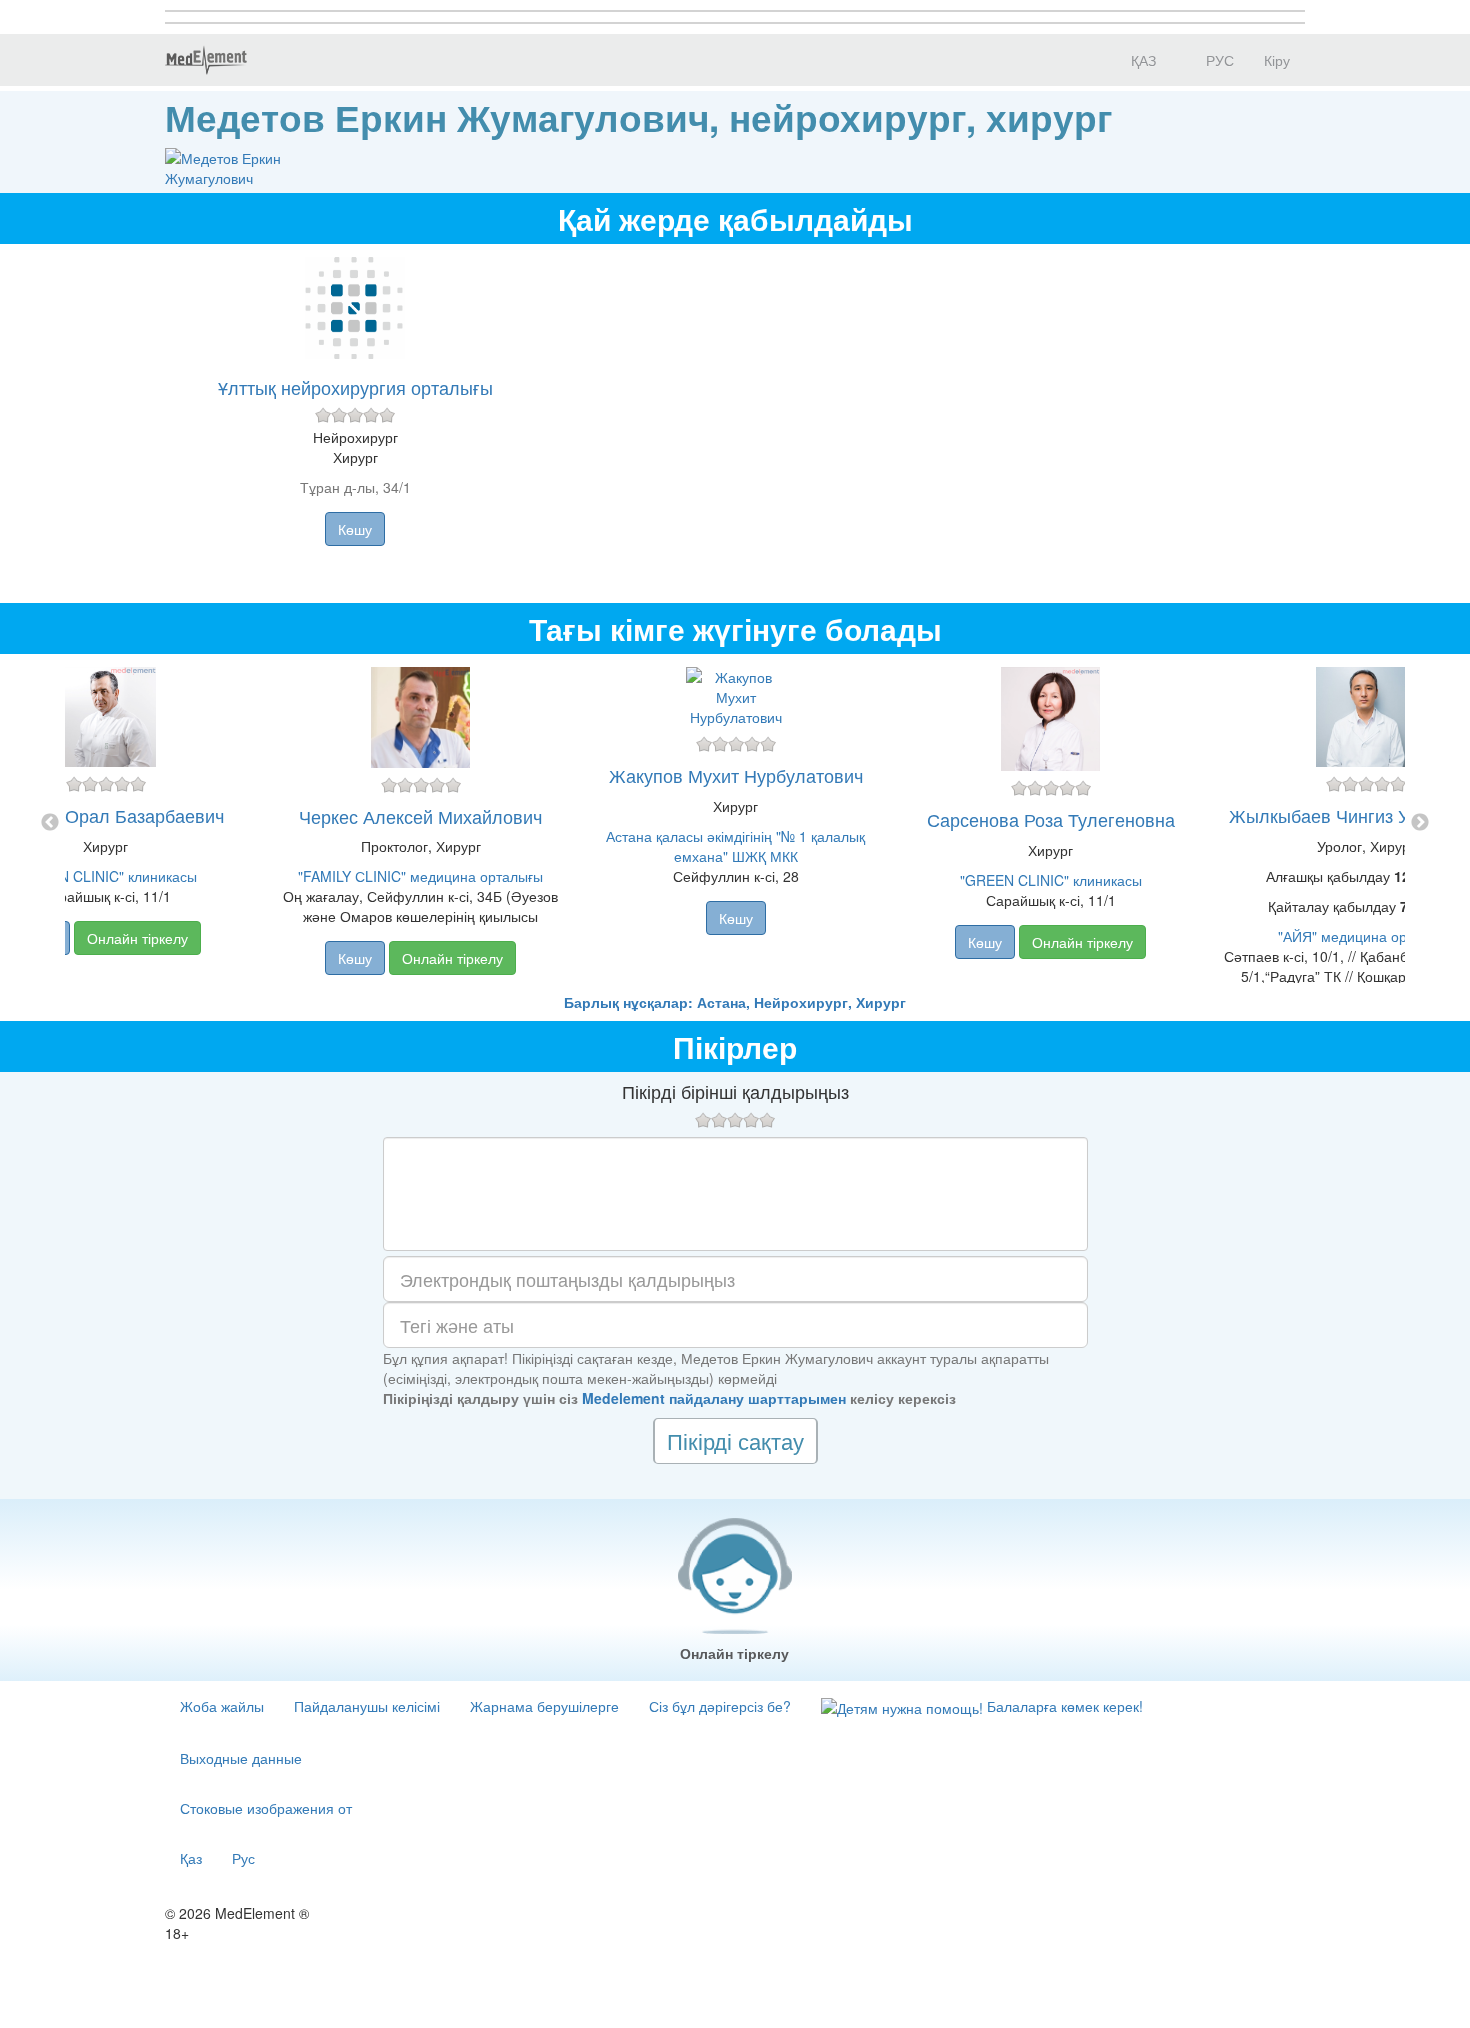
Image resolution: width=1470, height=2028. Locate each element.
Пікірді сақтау (735, 1440)
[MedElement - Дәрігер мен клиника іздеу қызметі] (206, 60)
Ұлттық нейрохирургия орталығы (355, 387)
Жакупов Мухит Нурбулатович (736, 775)
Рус (243, 1858)
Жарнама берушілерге (544, 1706)
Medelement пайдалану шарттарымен (714, 1398)
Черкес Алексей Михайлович (420, 816)
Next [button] (1420, 823)
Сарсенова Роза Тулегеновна (1051, 819)
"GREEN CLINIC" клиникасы (106, 876)
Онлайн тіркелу (137, 938)
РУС (1218, 60)
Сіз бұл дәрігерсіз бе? (720, 1706)
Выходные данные (241, 1758)
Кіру (1277, 60)
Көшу (355, 529)
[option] (735, 823)
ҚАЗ (1141, 60)
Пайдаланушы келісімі (367, 1706)
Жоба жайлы (222, 1706)
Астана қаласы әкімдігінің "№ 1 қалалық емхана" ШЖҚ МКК (735, 846)
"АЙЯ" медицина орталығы (1366, 936)
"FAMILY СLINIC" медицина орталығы (420, 876)
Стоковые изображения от (266, 1808)
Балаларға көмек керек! (1063, 1706)
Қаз (191, 1858)
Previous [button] (50, 823)
